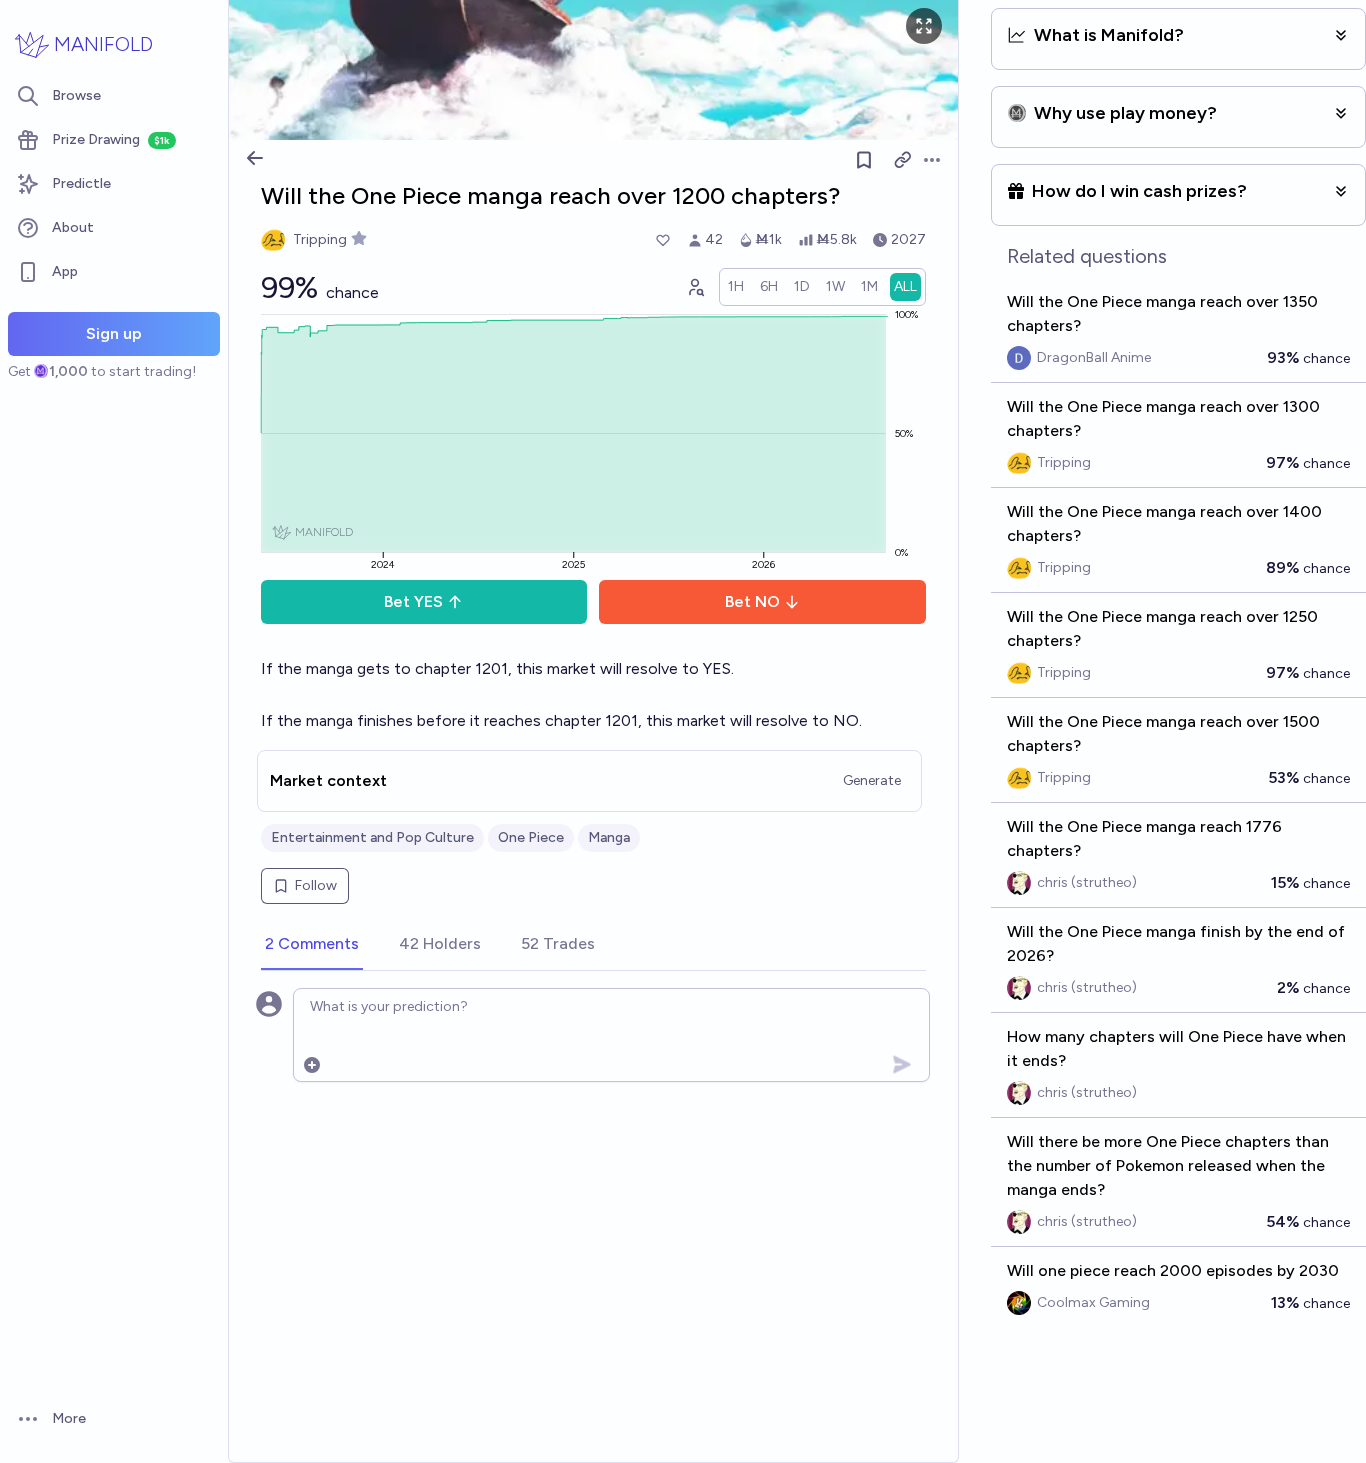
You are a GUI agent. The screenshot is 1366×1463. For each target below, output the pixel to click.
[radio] (736, 287)
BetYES (413, 601)
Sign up (114, 333)
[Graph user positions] (695, 287)
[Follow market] (864, 160)
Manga (609, 837)
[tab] (312, 945)
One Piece (531, 837)
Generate (872, 780)
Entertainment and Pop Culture (372, 837)
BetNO (752, 601)
